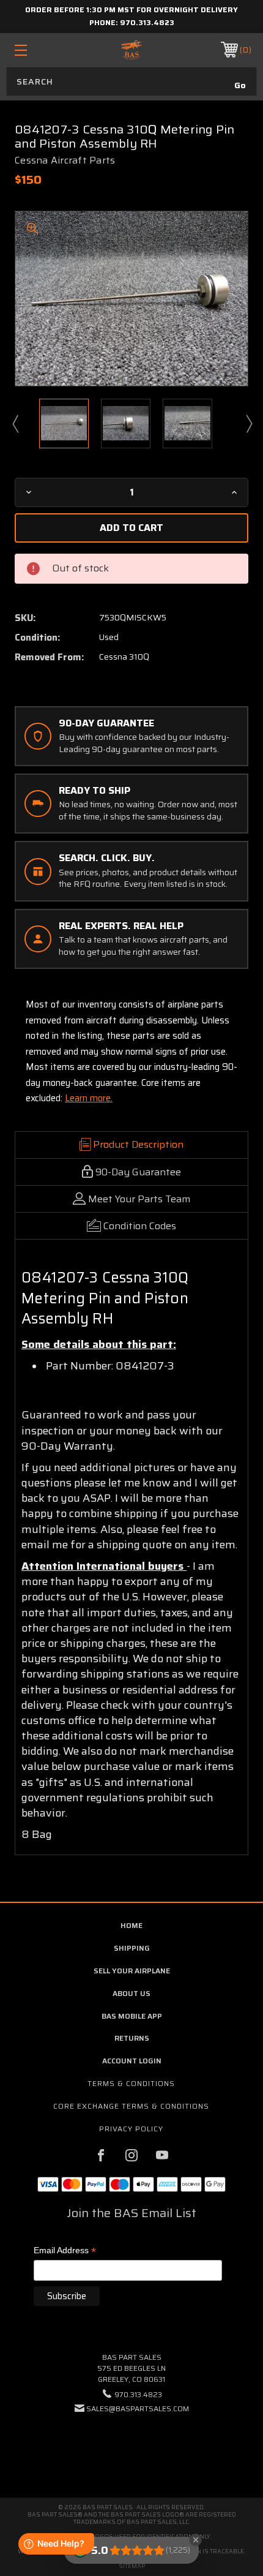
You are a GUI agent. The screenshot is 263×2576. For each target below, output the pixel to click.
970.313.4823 (147, 22)
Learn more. (89, 1098)
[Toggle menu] (38, 50)
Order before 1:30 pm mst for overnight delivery (131, 9)
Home (131, 1925)
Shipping (132, 1948)
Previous (15, 423)
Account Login (132, 2061)
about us (131, 1993)
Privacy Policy (131, 2129)
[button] (131, 2446)
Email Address (65, 2251)
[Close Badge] (196, 2540)
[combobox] (131, 81)
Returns (132, 2038)
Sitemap (132, 2566)
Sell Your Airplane (132, 1971)
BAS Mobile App (132, 2016)
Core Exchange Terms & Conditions (131, 2106)
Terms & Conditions (131, 2083)
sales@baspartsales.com (138, 2408)
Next (248, 423)
